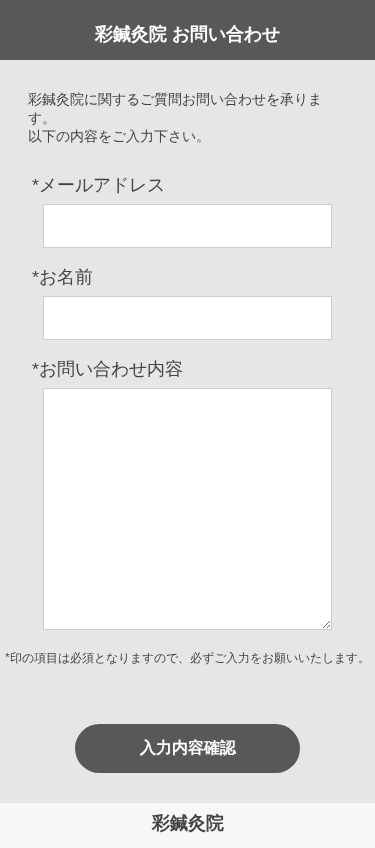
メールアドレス (98, 185)
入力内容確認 (188, 747)
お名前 (62, 277)
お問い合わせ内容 (107, 369)
